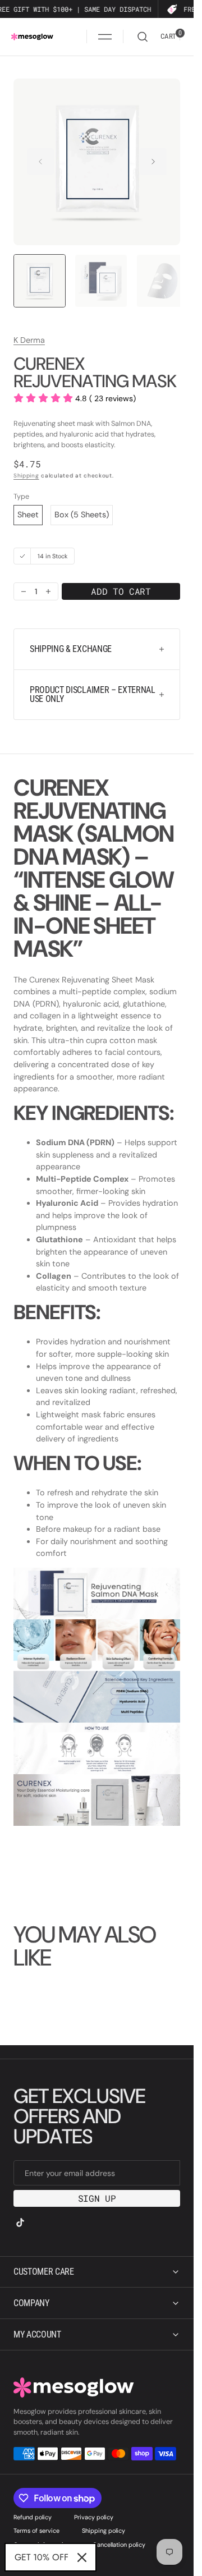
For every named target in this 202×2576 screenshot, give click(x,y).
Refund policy (33, 2517)
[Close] (82, 2557)
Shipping (26, 473)
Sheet (28, 512)
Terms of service (36, 2531)
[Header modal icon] (105, 36)
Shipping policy (104, 2531)
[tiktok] (20, 2223)
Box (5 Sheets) (82, 512)
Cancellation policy (119, 2545)
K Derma (29, 337)
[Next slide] (153, 162)
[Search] (143, 37)
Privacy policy (94, 2517)
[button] (105, 36)
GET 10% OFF (42, 2557)
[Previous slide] (40, 162)
